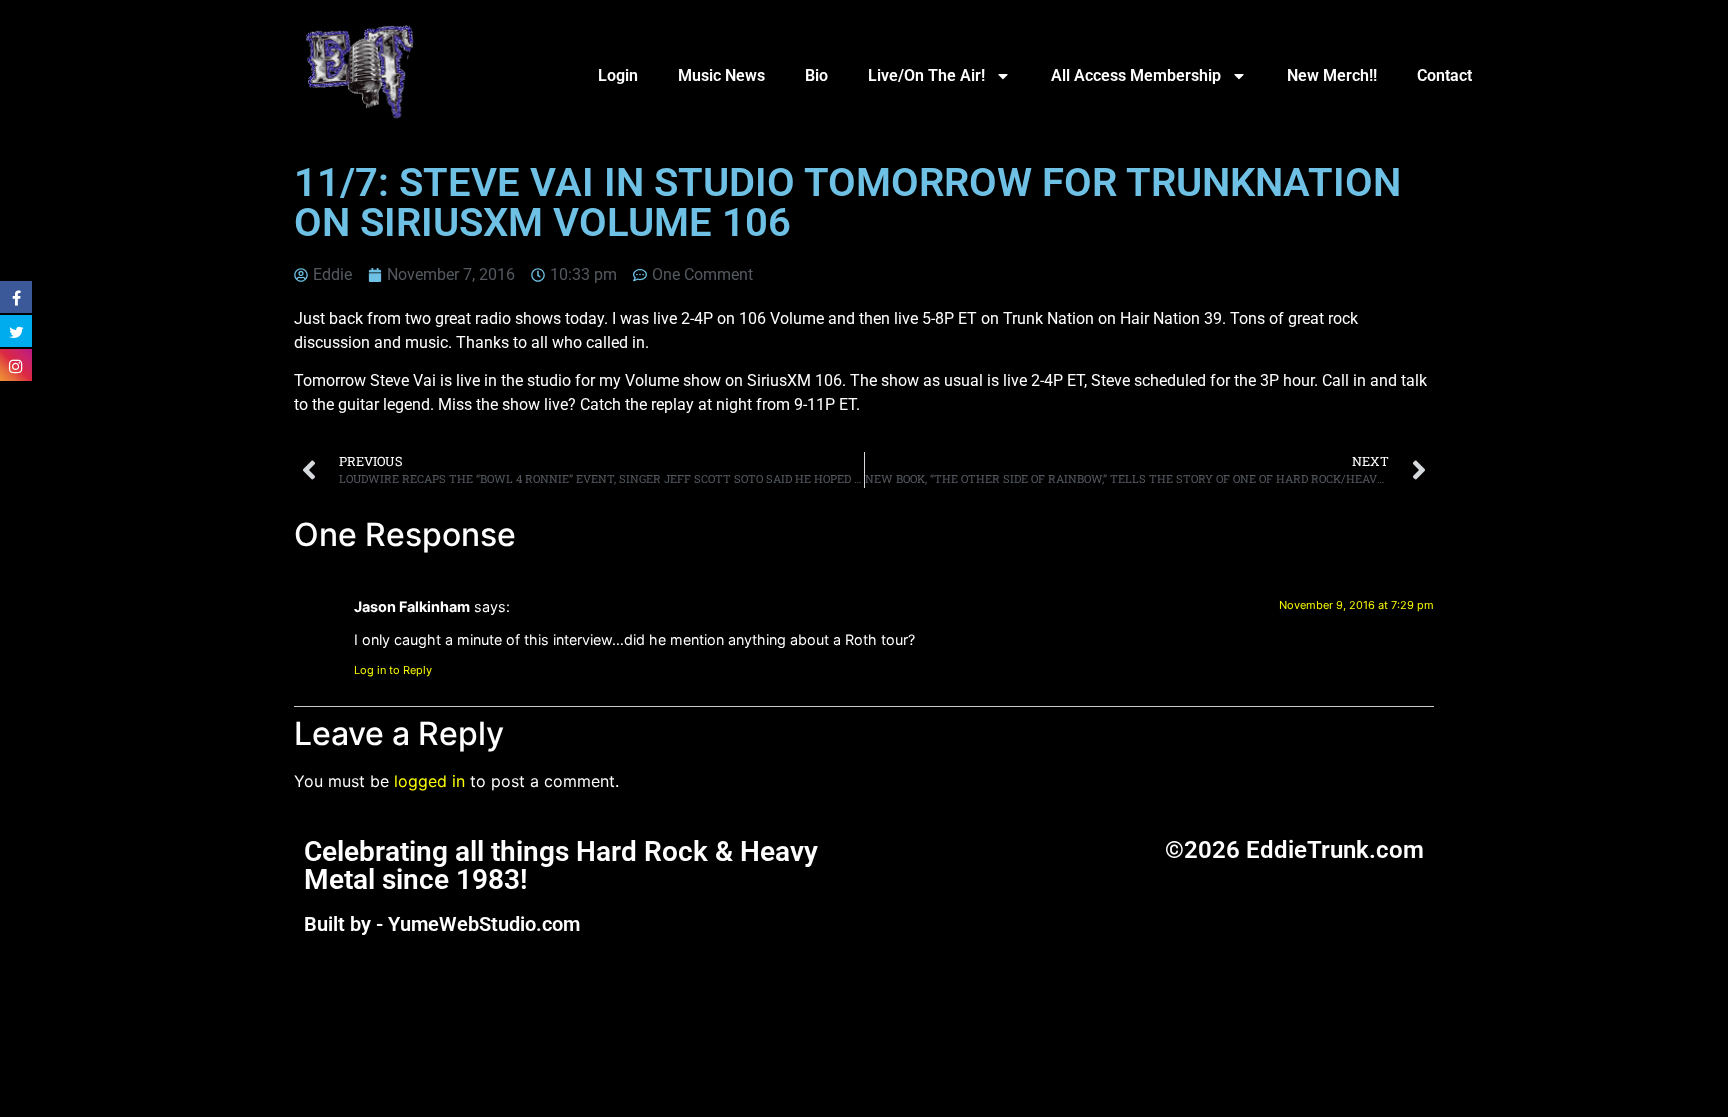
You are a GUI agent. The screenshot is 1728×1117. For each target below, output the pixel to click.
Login (618, 75)
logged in (429, 781)
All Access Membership (1136, 75)
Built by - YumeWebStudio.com (442, 924)
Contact (1444, 75)
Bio (816, 75)
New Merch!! (1332, 75)
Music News (721, 75)
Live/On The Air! (926, 75)
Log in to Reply (393, 670)
